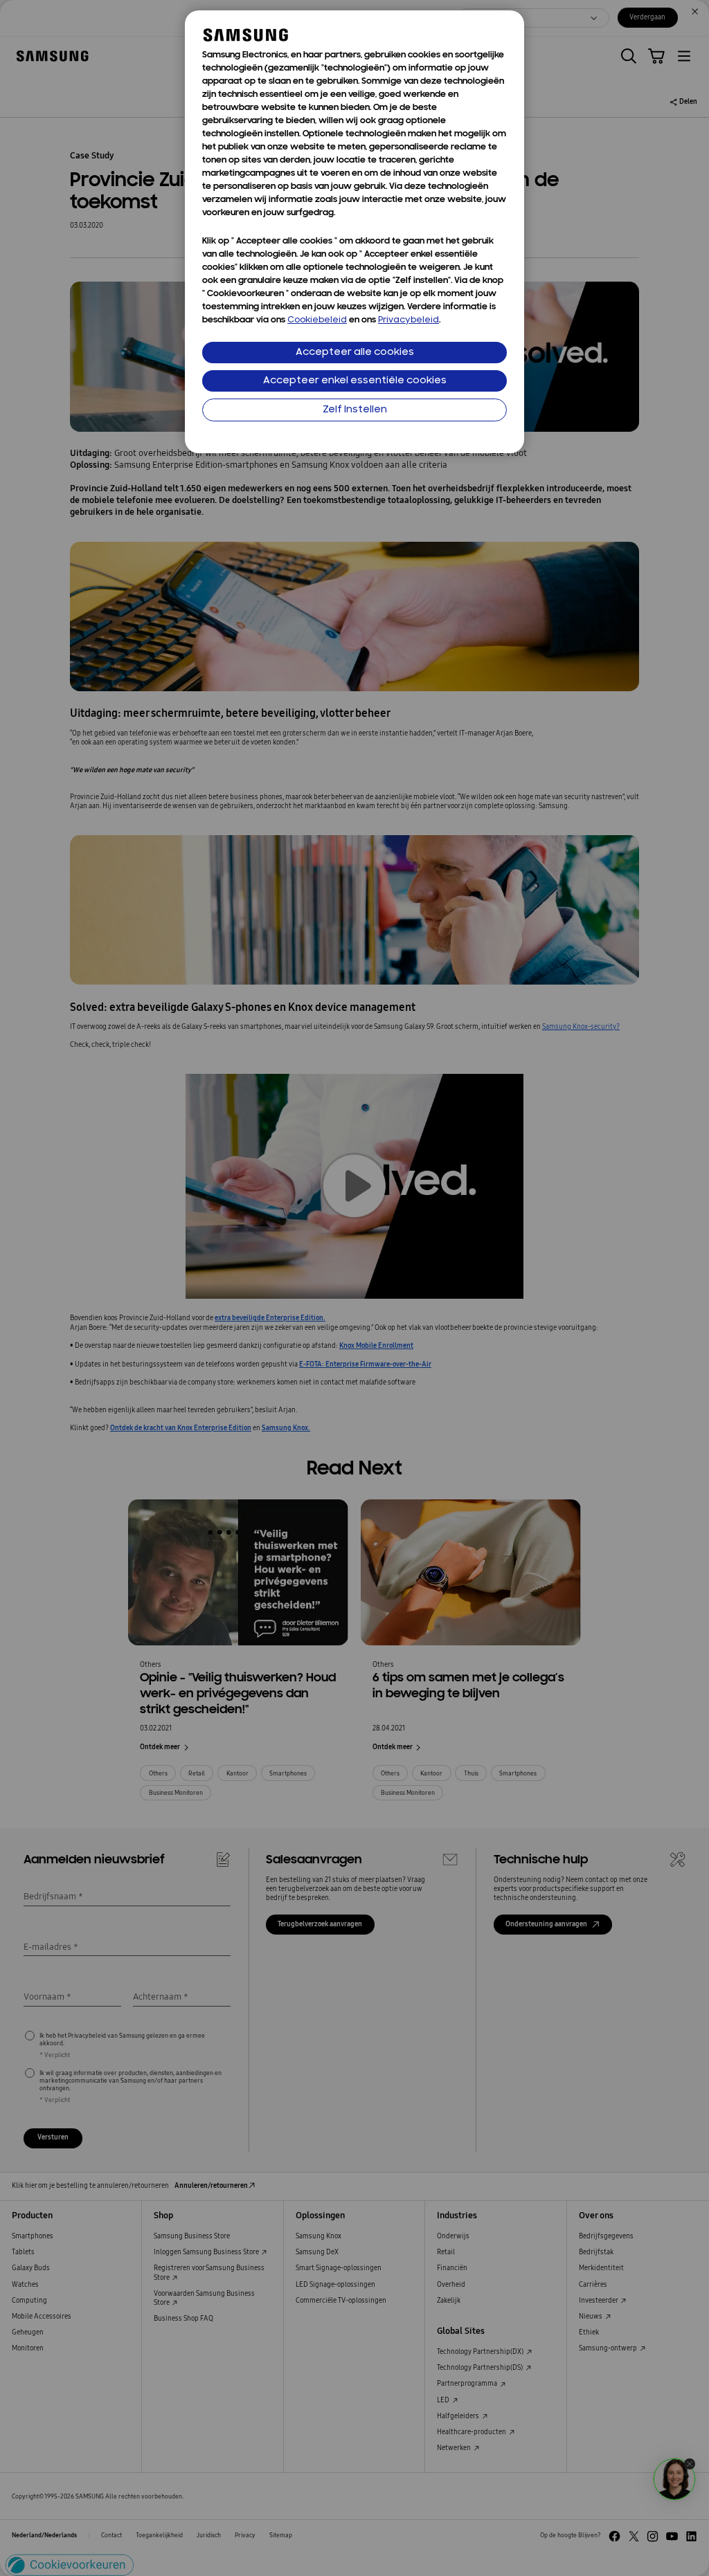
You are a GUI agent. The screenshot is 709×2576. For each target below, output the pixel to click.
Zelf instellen (355, 410)
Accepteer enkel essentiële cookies (355, 381)
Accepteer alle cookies (355, 353)
